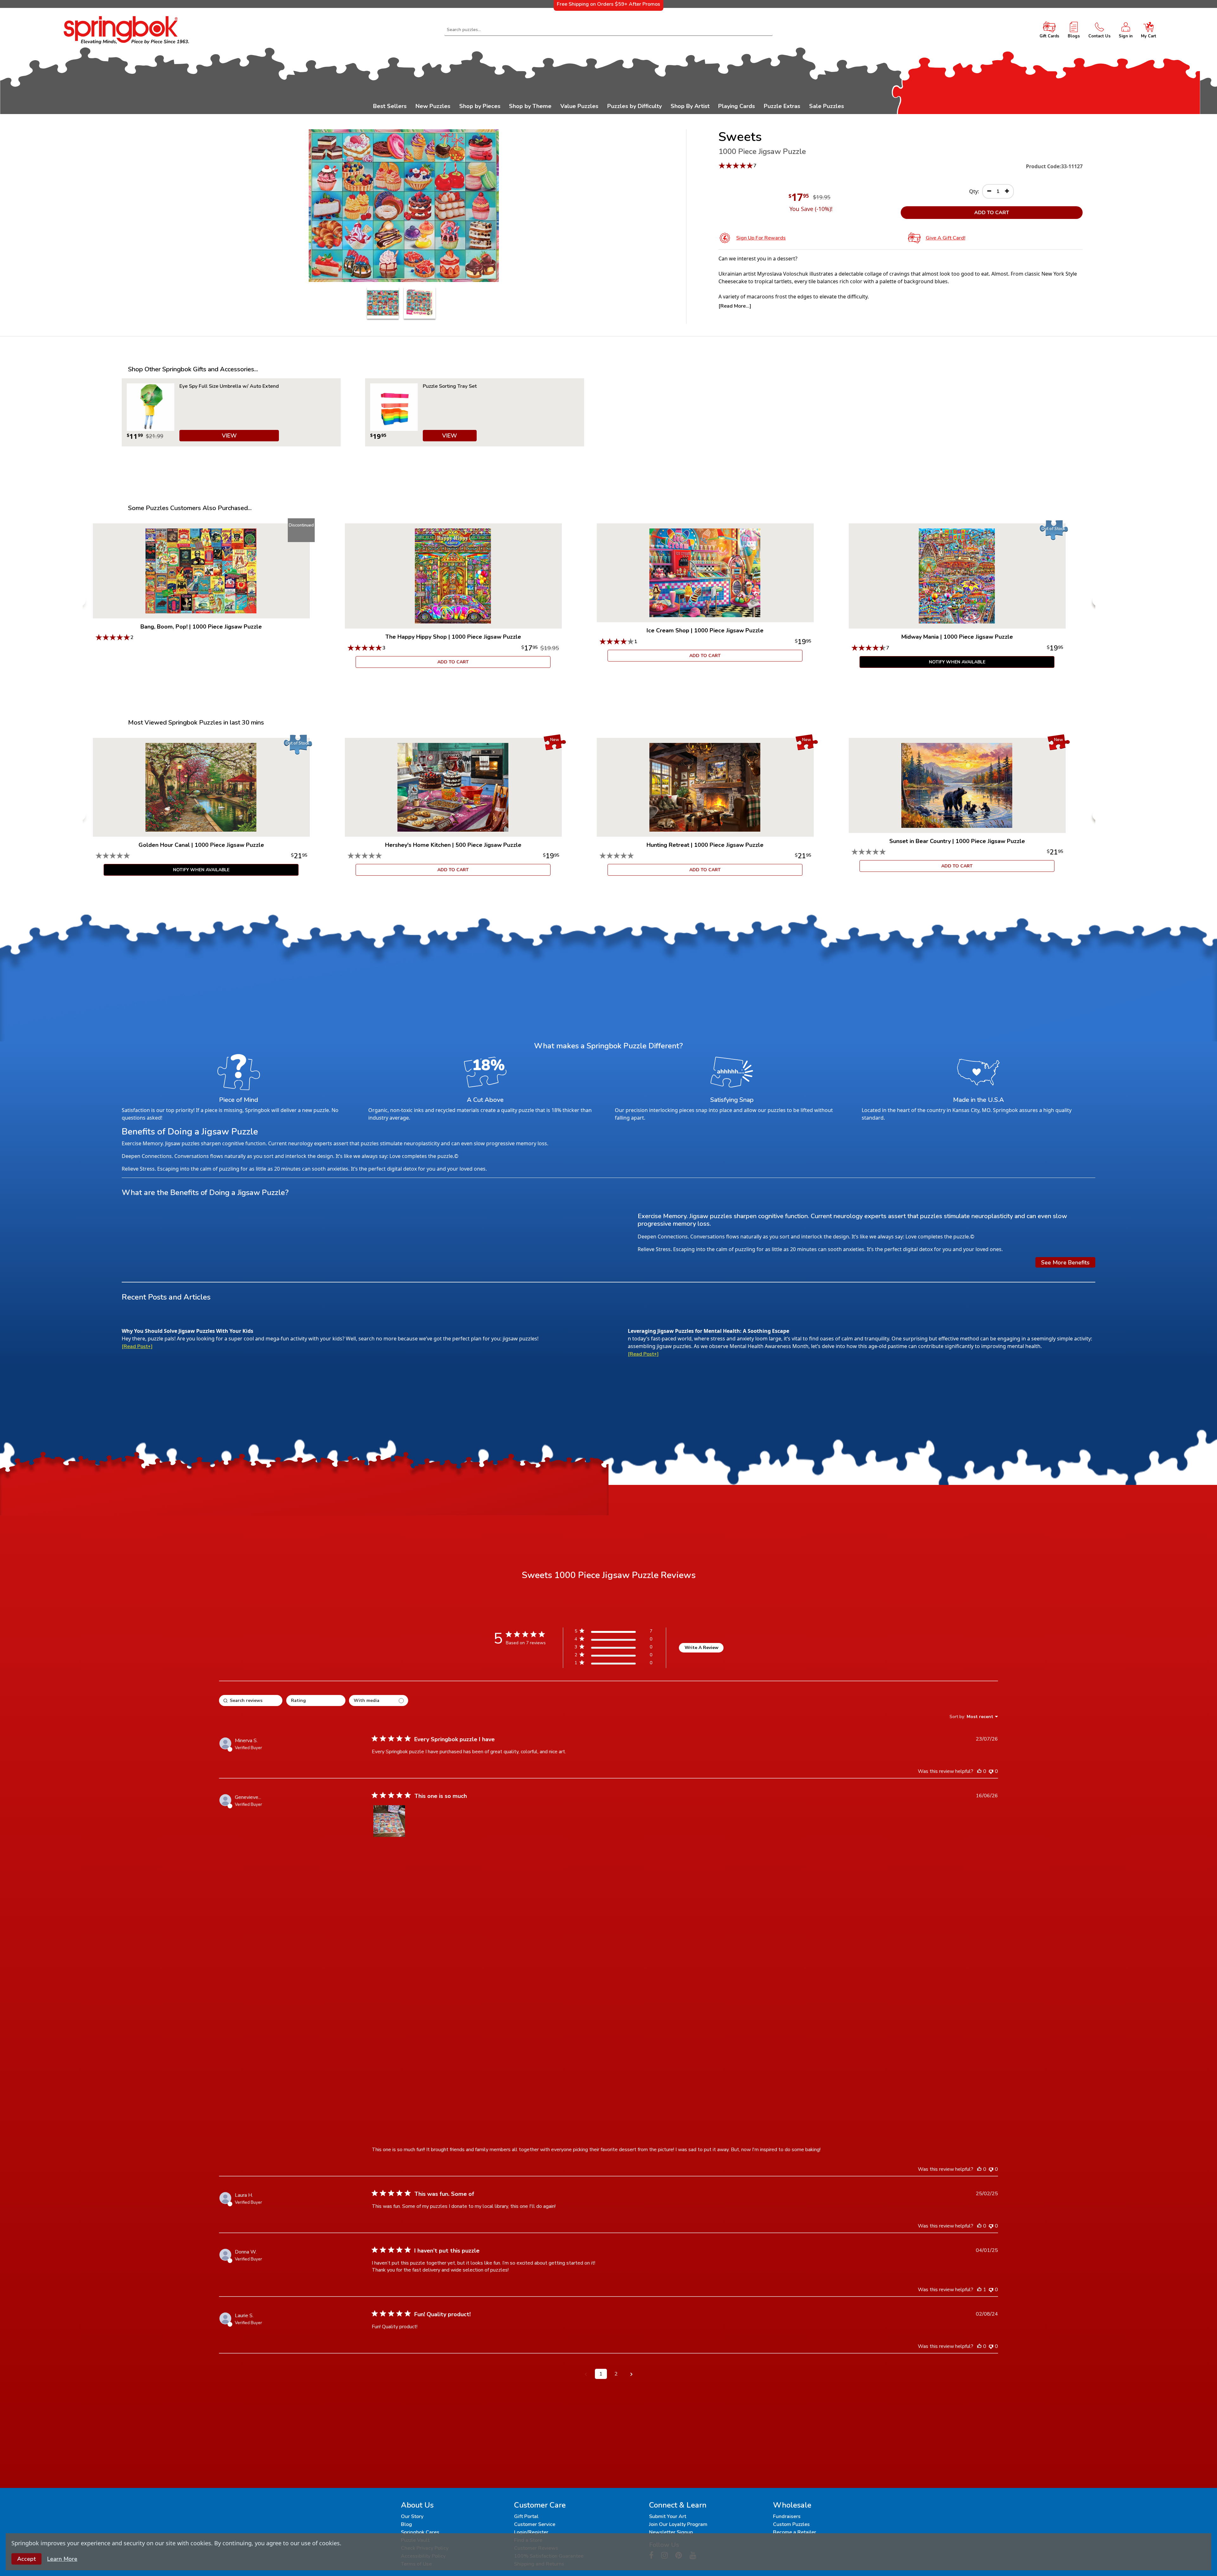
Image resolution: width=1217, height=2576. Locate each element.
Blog (406, 2524)
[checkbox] (379, 1700)
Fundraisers (787, 2516)
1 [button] (601, 2374)
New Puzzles (433, 106)
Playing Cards (737, 106)
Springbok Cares (420, 2532)
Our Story (412, 2516)
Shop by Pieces (480, 106)
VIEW (229, 436)
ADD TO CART (992, 213)
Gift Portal (526, 2516)
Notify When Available (957, 662)
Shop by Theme (530, 106)
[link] (613, 1664)
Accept (26, 2559)
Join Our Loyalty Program (678, 2524)
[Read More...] (735, 306)
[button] (389, 1821)
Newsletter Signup (671, 2532)
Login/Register (531, 2532)
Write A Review (702, 1648)
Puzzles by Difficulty (634, 106)
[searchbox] (251, 1700)
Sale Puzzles (827, 106)
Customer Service (535, 2524)
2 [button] (616, 2374)
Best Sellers (390, 106)
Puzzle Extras (782, 106)
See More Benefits (1065, 1262)
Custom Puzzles (791, 2524)
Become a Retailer (795, 2532)
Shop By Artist (690, 106)
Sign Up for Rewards (761, 238)
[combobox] (609, 30)
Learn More (62, 2559)
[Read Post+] (137, 1346)
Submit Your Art (668, 2516)
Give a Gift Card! (946, 238)
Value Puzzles (579, 106)
